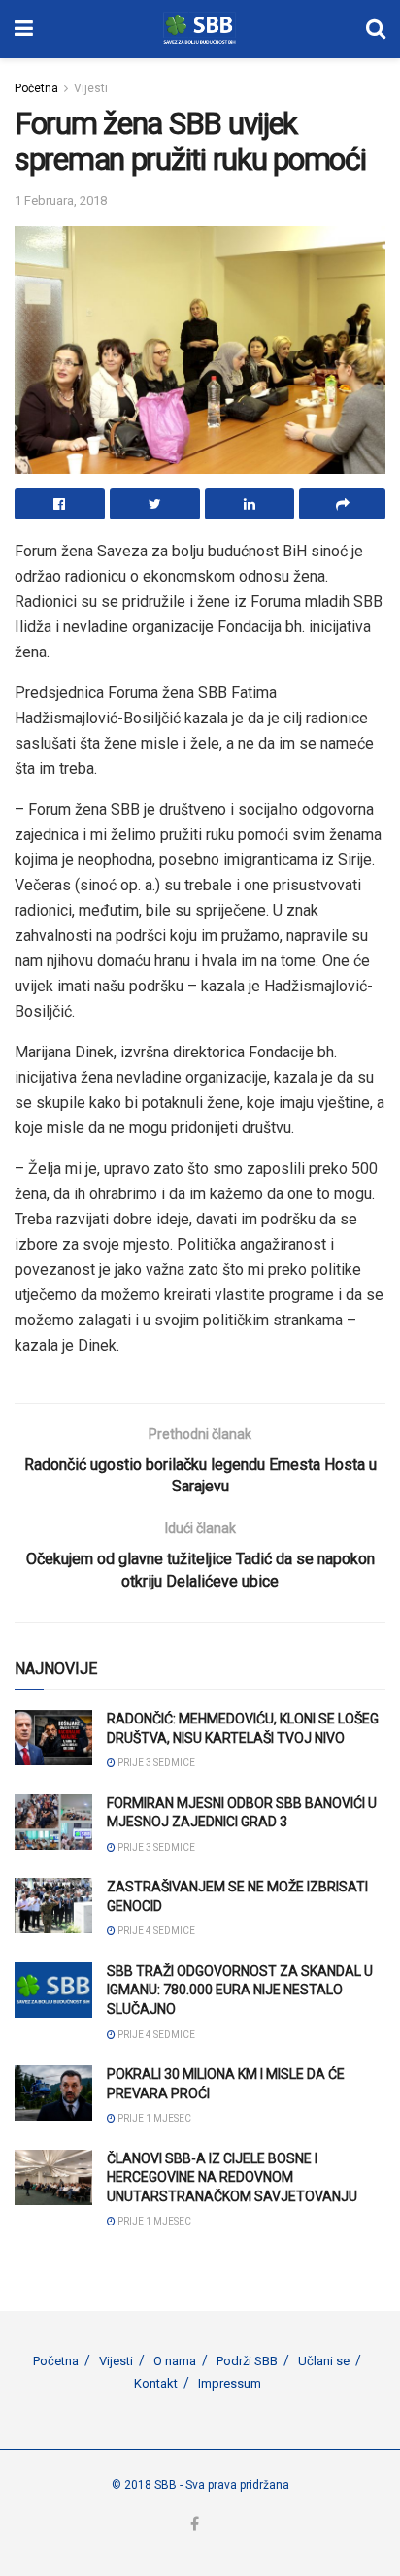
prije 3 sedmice (155, 1763)
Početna (36, 88)
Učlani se (324, 2361)
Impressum (230, 2383)
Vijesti (91, 88)
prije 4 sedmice (155, 1931)
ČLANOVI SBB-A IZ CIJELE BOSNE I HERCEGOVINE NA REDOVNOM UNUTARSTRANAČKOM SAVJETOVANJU (232, 2177)
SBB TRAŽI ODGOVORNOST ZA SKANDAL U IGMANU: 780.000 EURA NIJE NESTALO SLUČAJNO (240, 1990)
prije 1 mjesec (153, 2118)
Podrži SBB (247, 2361)
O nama (175, 2361)
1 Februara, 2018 (61, 201)
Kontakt (156, 2383)
